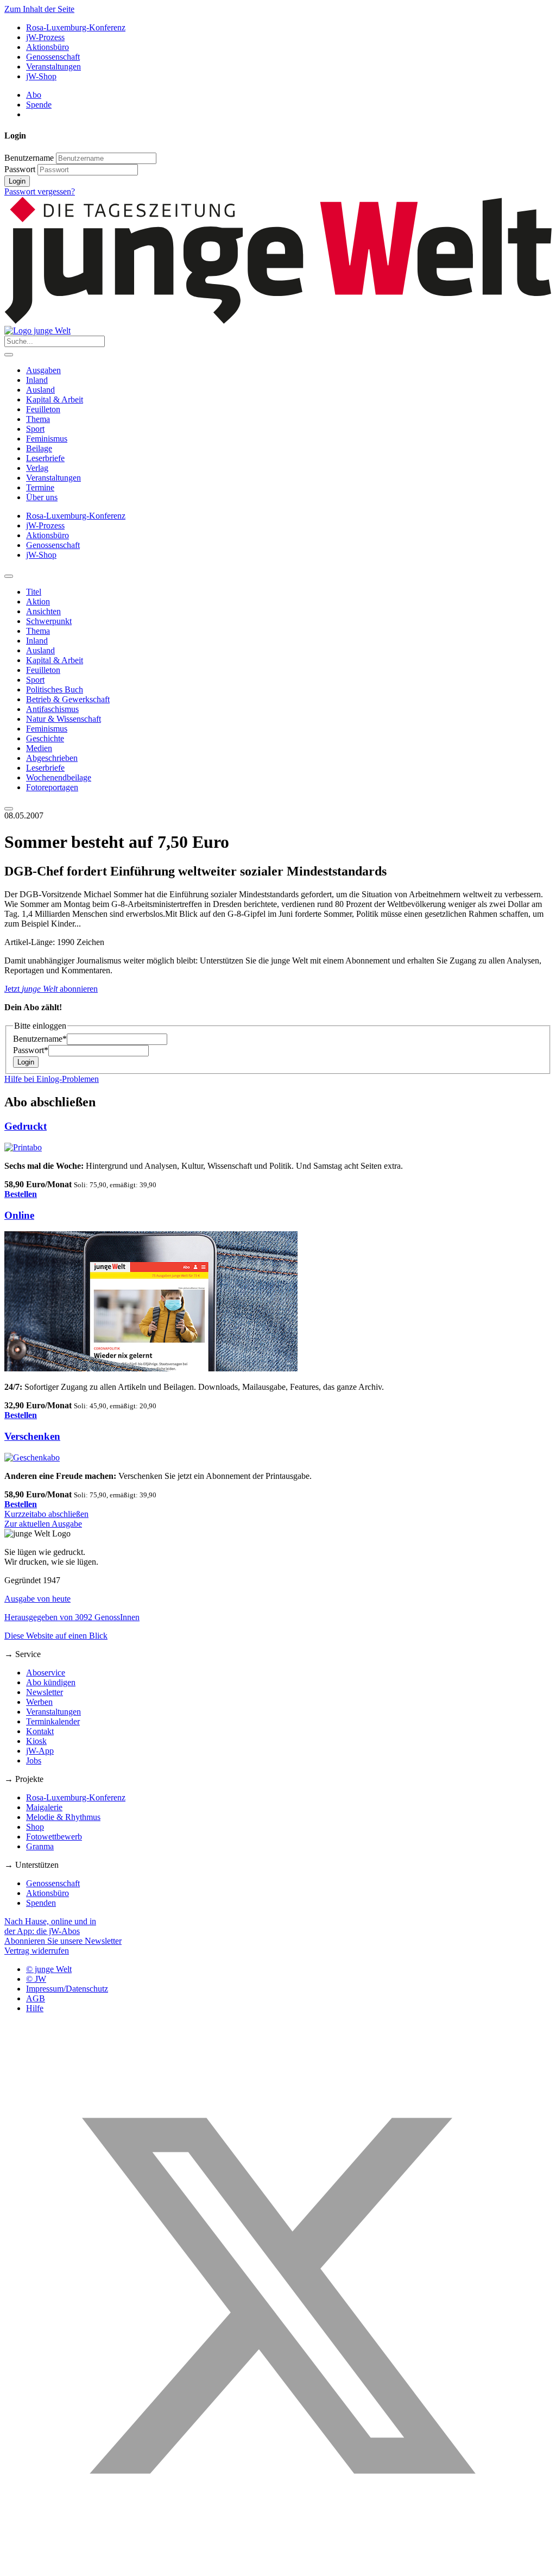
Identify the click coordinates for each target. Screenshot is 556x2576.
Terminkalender (53, 1721)
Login (17, 181)
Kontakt (40, 1731)
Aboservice (46, 1673)
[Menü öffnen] (9, 355)
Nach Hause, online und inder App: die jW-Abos (50, 1926)
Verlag (37, 468)
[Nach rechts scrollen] (9, 809)
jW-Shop (41, 76)
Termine (40, 487)
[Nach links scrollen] (9, 576)
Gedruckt (26, 1126)
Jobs (34, 1761)
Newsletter (45, 1692)
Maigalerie (44, 1807)
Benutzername (29, 158)
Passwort (20, 169)
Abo (34, 95)
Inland (37, 380)
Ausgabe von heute (37, 1599)
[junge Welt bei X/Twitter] (278, 2566)
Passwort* (31, 1050)
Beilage (39, 448)
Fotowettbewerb (54, 1837)
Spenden (41, 1903)
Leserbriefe (45, 458)
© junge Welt (49, 1969)
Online (19, 1215)
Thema (38, 419)
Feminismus (47, 439)
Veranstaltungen (53, 67)
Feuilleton (43, 409)
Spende (39, 105)
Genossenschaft (53, 57)
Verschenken (32, 1436)
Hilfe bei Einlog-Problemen (52, 1079)
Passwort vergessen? (40, 191)
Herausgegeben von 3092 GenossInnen (72, 1617)
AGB (36, 1998)
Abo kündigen (51, 1682)
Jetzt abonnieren (51, 989)
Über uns (42, 497)
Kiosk (36, 1741)
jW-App (40, 1751)
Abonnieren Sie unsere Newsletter (63, 1941)
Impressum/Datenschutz (67, 1989)
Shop (35, 1827)
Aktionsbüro (48, 47)
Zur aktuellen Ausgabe (43, 1524)
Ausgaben (43, 370)
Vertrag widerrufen (37, 1951)
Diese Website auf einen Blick (56, 1636)
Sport (35, 429)
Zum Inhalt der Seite (39, 9)
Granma (40, 1846)
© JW (36, 1979)
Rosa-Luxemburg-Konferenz (76, 27)
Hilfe (35, 2008)
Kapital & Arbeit (55, 399)
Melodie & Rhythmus (63, 1817)
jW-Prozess (45, 37)
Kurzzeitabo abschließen (46, 1514)
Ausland (40, 390)
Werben (39, 1702)
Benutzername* (40, 1039)
